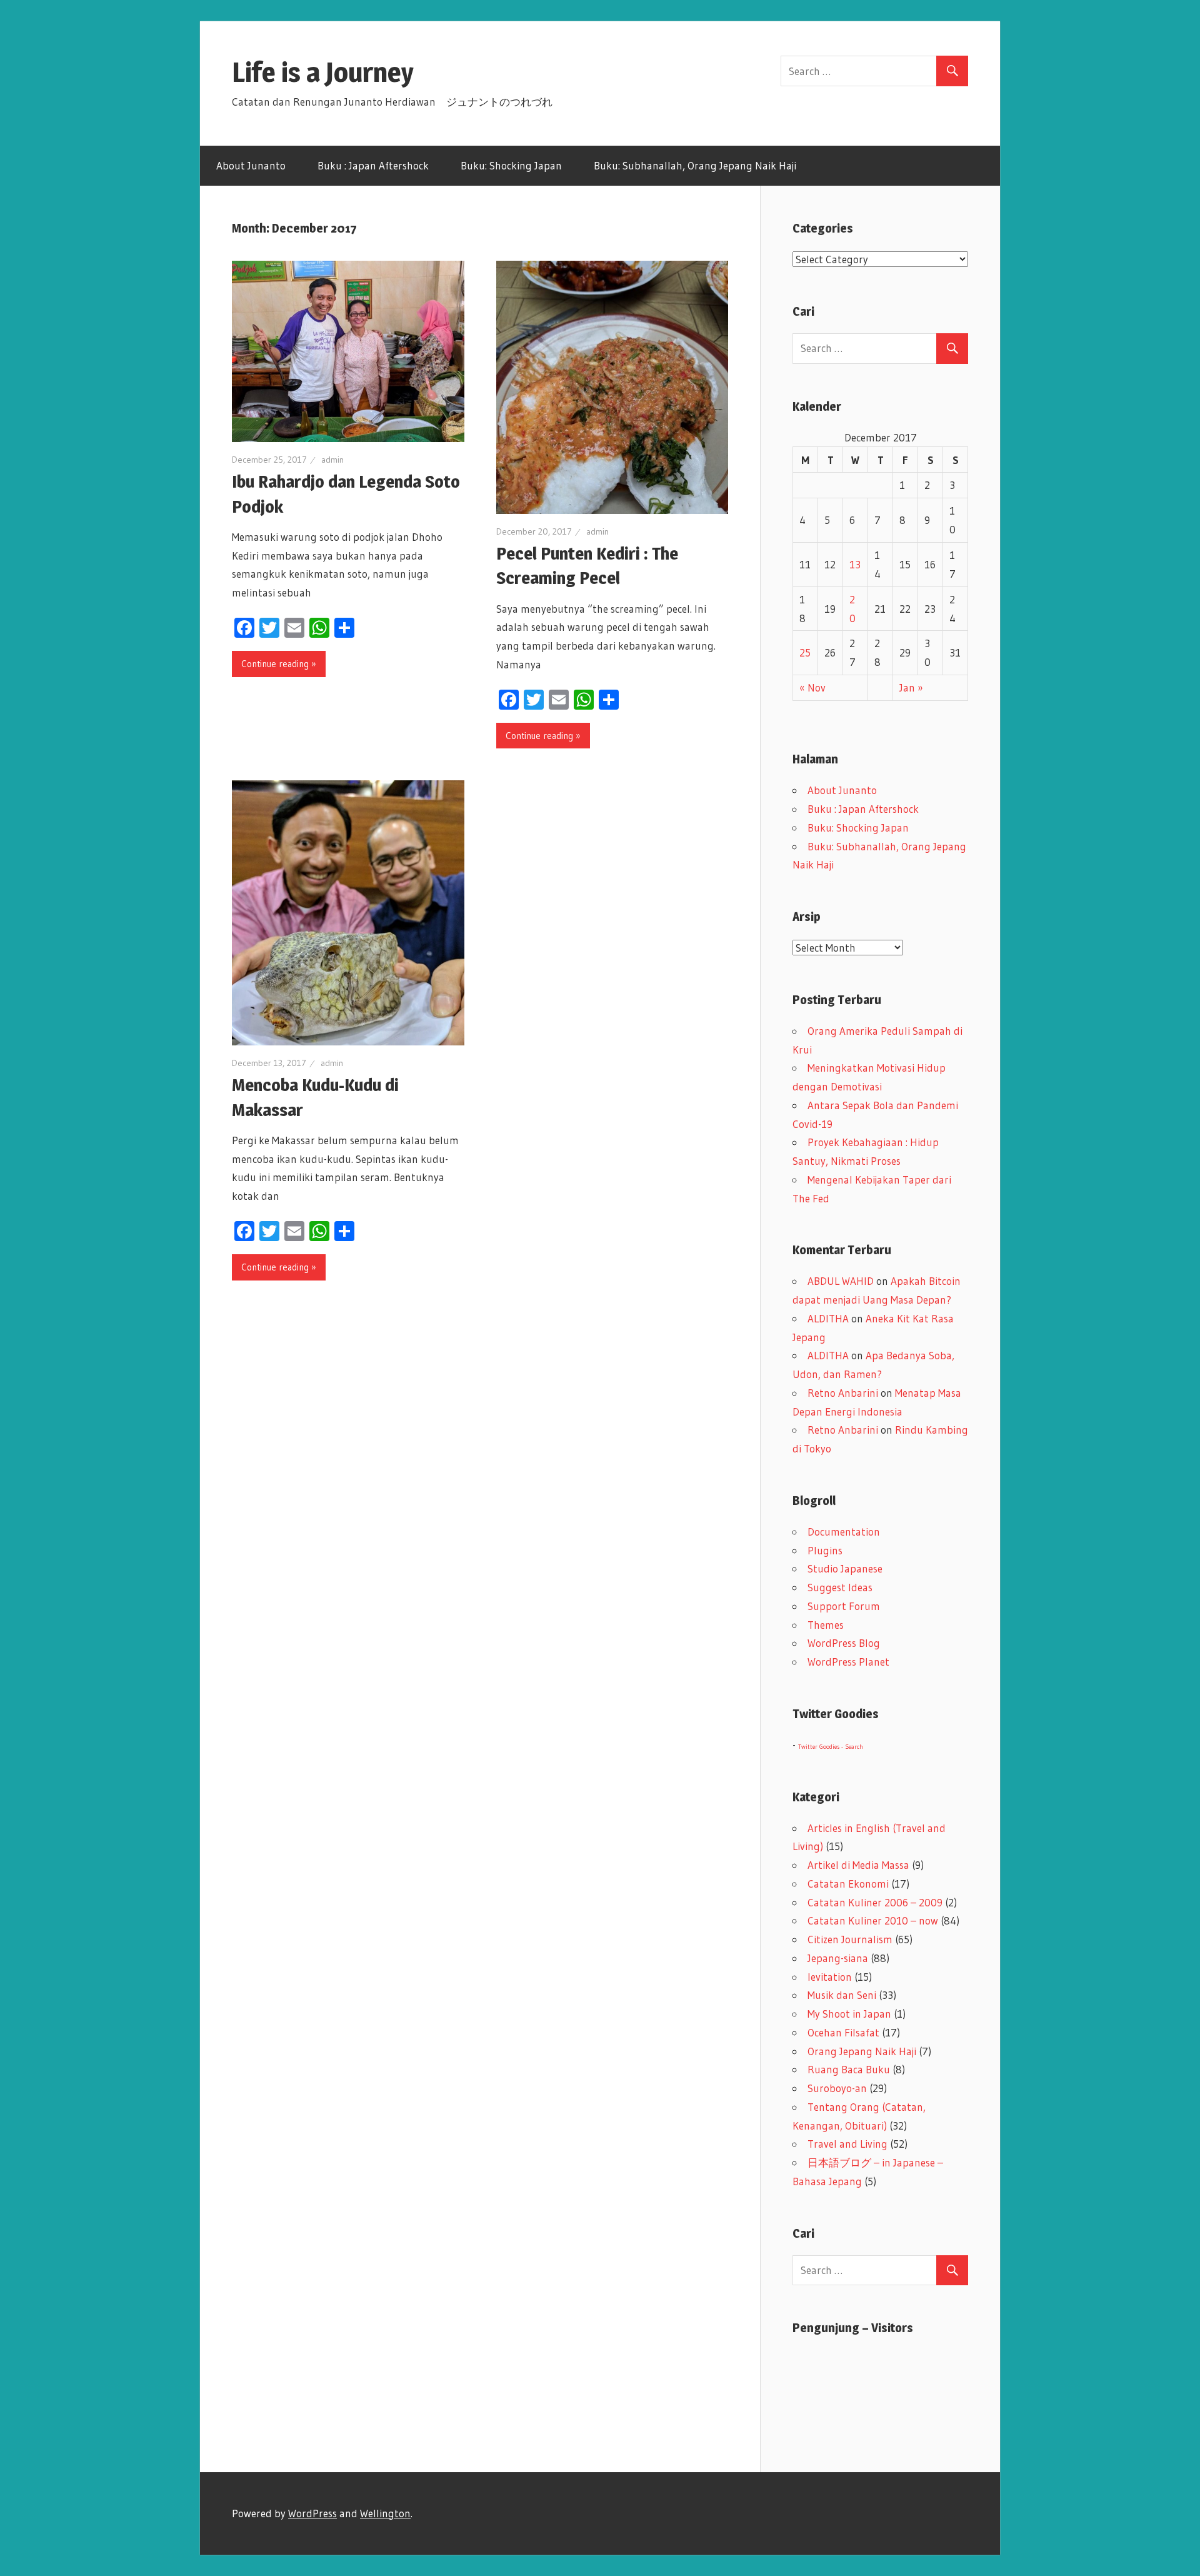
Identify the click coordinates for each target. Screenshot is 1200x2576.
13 (855, 564)
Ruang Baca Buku (849, 2069)
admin (332, 460)
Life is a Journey (337, 72)
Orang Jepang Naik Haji (862, 2051)
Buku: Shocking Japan (511, 165)
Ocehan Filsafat (843, 2032)
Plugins (825, 1550)
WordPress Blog (844, 1643)
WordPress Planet (848, 1662)
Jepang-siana (838, 1958)
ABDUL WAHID (841, 1281)
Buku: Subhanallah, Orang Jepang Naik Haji (695, 165)
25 (805, 652)
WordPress (312, 2513)
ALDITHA (828, 1318)
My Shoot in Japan (849, 2014)
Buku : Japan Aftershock (373, 165)
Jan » (911, 687)
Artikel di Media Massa (858, 1865)
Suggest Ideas (840, 1587)
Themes (826, 1625)
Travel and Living (847, 2144)
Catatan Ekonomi (848, 1884)
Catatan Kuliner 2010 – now (873, 1920)
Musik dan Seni (842, 1995)
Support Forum (844, 1606)
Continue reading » (279, 664)
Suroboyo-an (837, 2088)
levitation (830, 1977)
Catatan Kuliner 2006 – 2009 (875, 1902)
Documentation (844, 1532)
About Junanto (251, 165)
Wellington (385, 2513)
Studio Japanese (845, 1568)
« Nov (812, 687)
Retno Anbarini (843, 1393)
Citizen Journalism (850, 1939)
